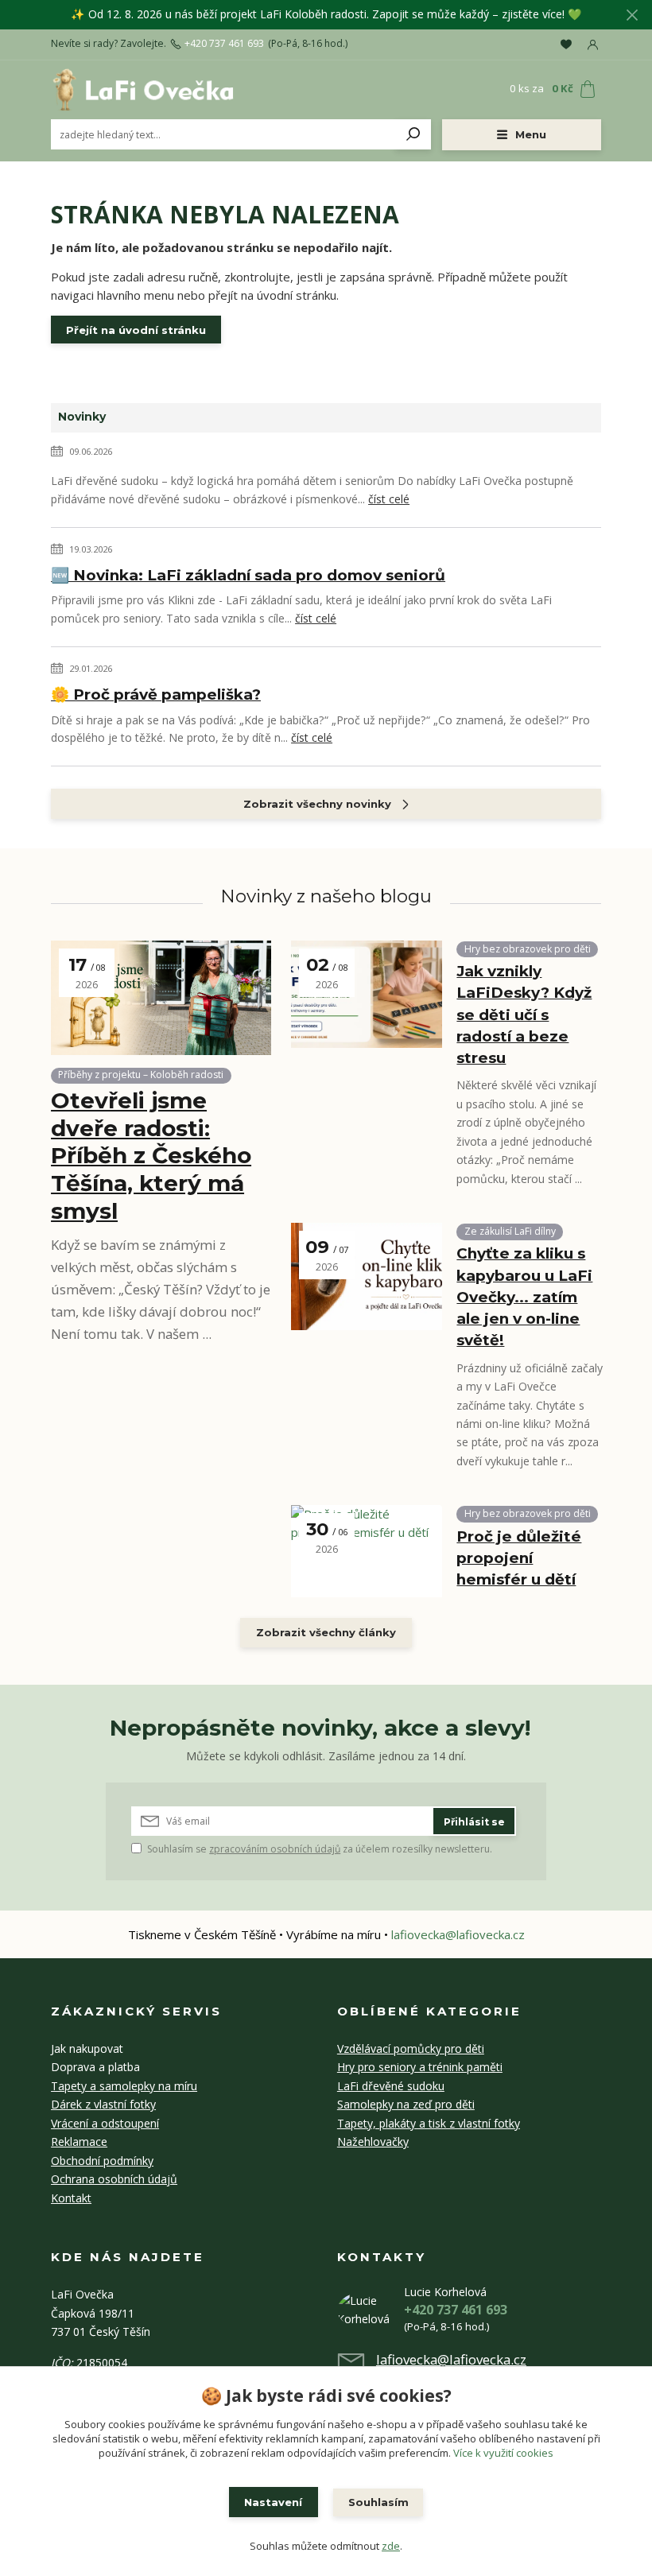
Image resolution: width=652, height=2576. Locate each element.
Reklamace (79, 2141)
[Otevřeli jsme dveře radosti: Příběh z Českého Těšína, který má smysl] (161, 998)
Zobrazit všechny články (326, 1632)
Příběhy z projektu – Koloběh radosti (141, 1075)
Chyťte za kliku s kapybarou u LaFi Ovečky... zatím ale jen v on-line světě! (524, 1297)
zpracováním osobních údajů (275, 1849)
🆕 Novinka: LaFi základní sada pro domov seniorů (248, 575)
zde (391, 2546)
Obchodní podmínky (102, 2161)
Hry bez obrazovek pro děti (528, 949)
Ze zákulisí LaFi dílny (510, 1231)
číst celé (389, 499)
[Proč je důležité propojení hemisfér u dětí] (367, 1551)
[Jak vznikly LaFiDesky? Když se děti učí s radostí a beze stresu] (367, 994)
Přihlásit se (474, 1822)
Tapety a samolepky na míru (124, 2086)
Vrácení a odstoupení (105, 2123)
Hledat (413, 134)
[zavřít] (632, 16)
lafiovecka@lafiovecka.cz (458, 1934)
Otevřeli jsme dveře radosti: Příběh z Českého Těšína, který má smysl (151, 1156)
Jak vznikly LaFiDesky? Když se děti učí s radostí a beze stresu (524, 1014)
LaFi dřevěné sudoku (391, 2086)
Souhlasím (378, 2502)
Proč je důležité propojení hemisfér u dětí (519, 1558)
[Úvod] (142, 89)
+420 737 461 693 (224, 44)
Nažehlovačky (373, 2141)
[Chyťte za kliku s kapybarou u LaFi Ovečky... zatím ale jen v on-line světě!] (367, 1276)
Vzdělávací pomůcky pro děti (411, 2048)
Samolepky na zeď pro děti (406, 2104)
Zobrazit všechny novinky (317, 804)
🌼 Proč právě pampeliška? (156, 694)
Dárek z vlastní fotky (103, 2104)
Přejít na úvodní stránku (136, 330)
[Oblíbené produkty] (566, 45)
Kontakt (71, 2198)
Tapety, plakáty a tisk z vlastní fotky (429, 2123)
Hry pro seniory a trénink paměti (420, 2067)
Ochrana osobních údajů (114, 2179)
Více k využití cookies (503, 2453)
